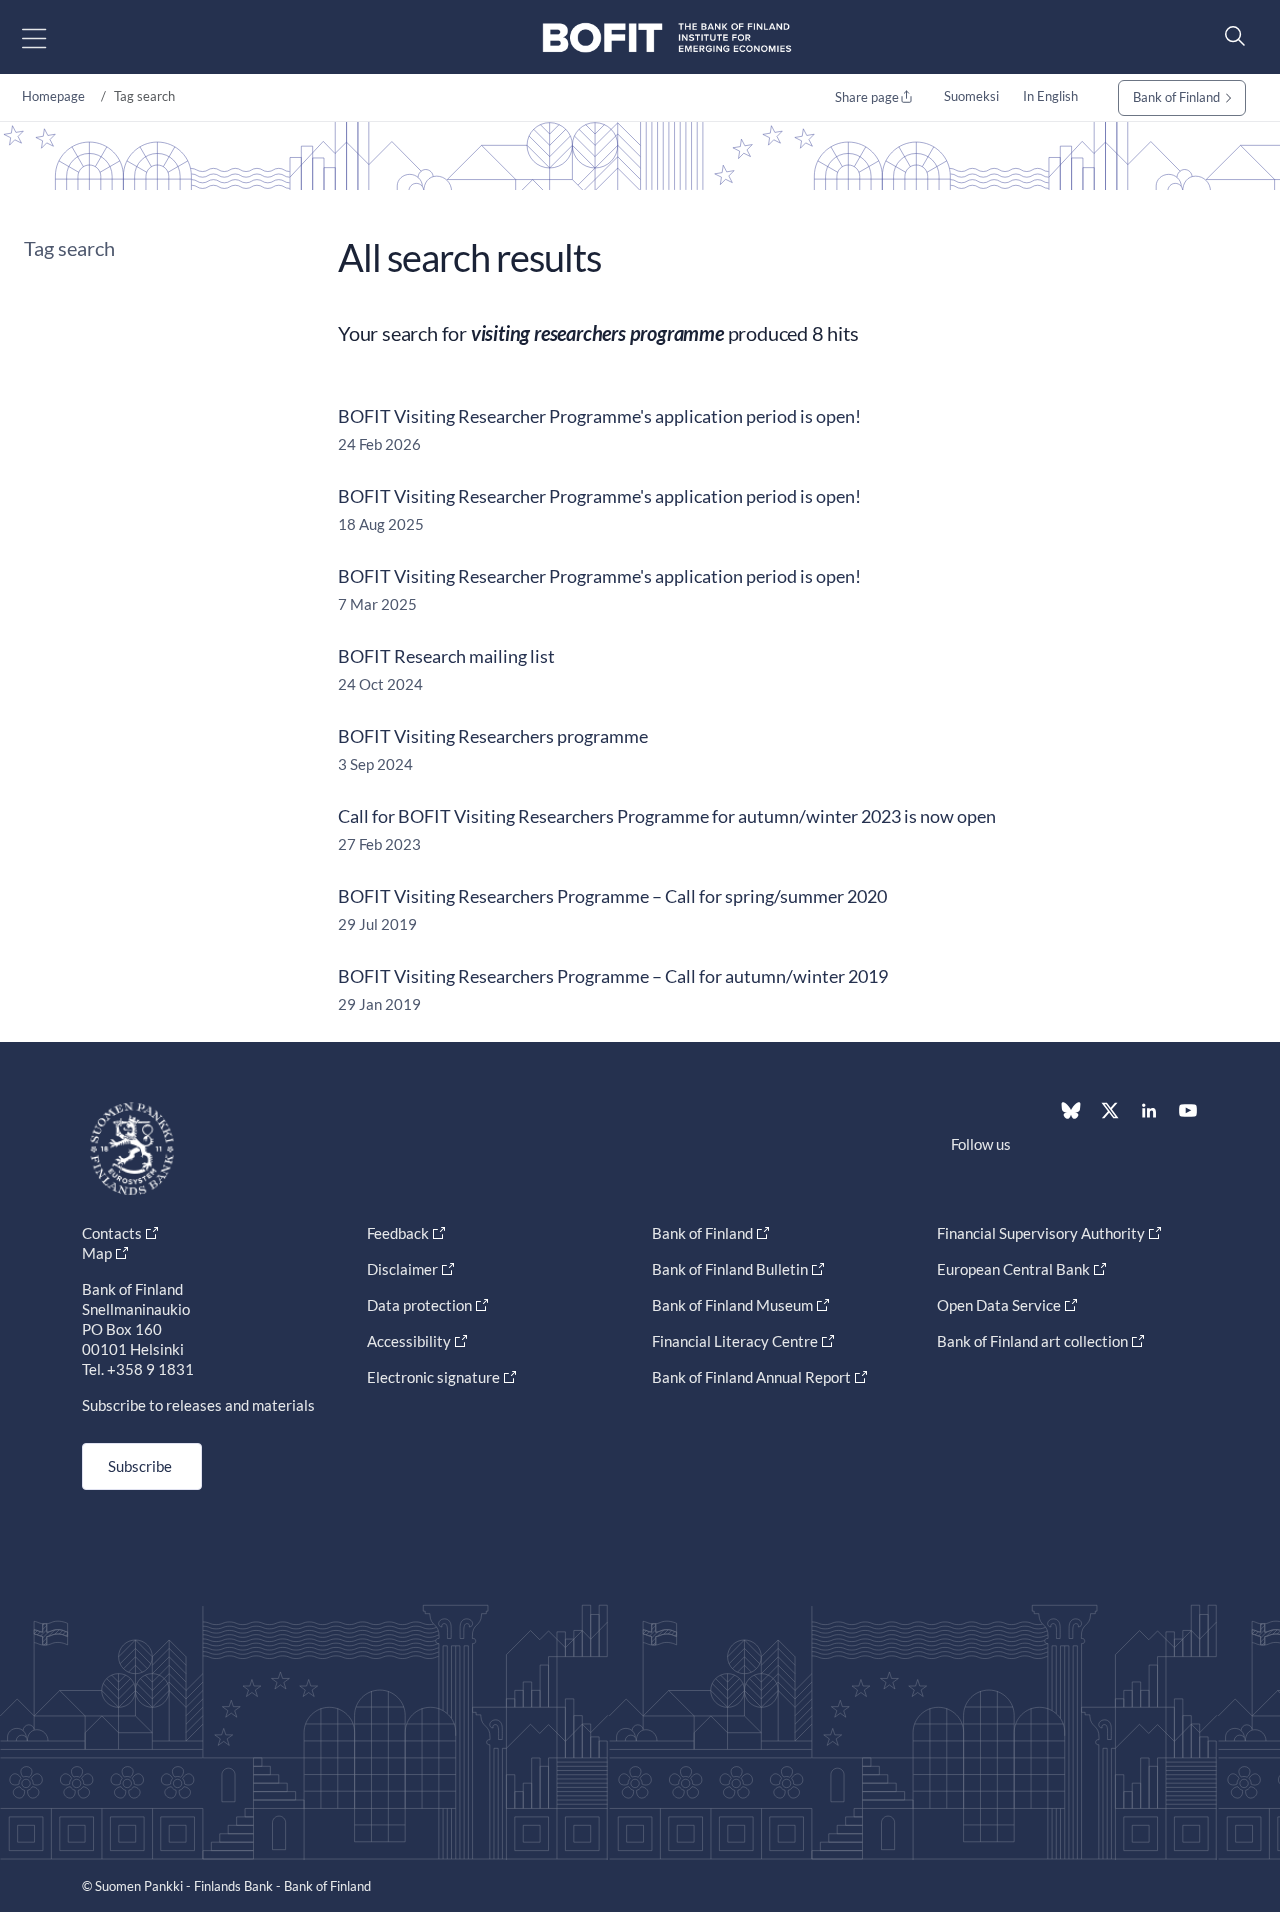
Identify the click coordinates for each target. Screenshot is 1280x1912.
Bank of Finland (1176, 97)
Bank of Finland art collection (1032, 1341)
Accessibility (409, 1341)
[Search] (1230, 35)
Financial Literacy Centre (735, 1341)
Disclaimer (402, 1269)
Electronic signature (433, 1377)
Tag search (69, 248)
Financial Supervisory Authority (1041, 1233)
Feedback (398, 1233)
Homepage (53, 96)
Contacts (112, 1233)
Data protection (419, 1305)
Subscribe (140, 1466)
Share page (867, 97)
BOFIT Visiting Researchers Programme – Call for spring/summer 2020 (612, 896)
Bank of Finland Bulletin (730, 1269)
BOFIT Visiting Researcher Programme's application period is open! (599, 416)
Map (97, 1253)
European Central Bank (1013, 1269)
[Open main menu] (51, 37)
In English (1050, 96)
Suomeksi (971, 96)
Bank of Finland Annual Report (751, 1377)
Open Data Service (999, 1305)
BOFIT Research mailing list (446, 656)
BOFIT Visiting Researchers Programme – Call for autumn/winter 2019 (613, 976)
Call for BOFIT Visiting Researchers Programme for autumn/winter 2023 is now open (667, 816)
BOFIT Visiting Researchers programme (493, 736)
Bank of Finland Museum (732, 1305)
